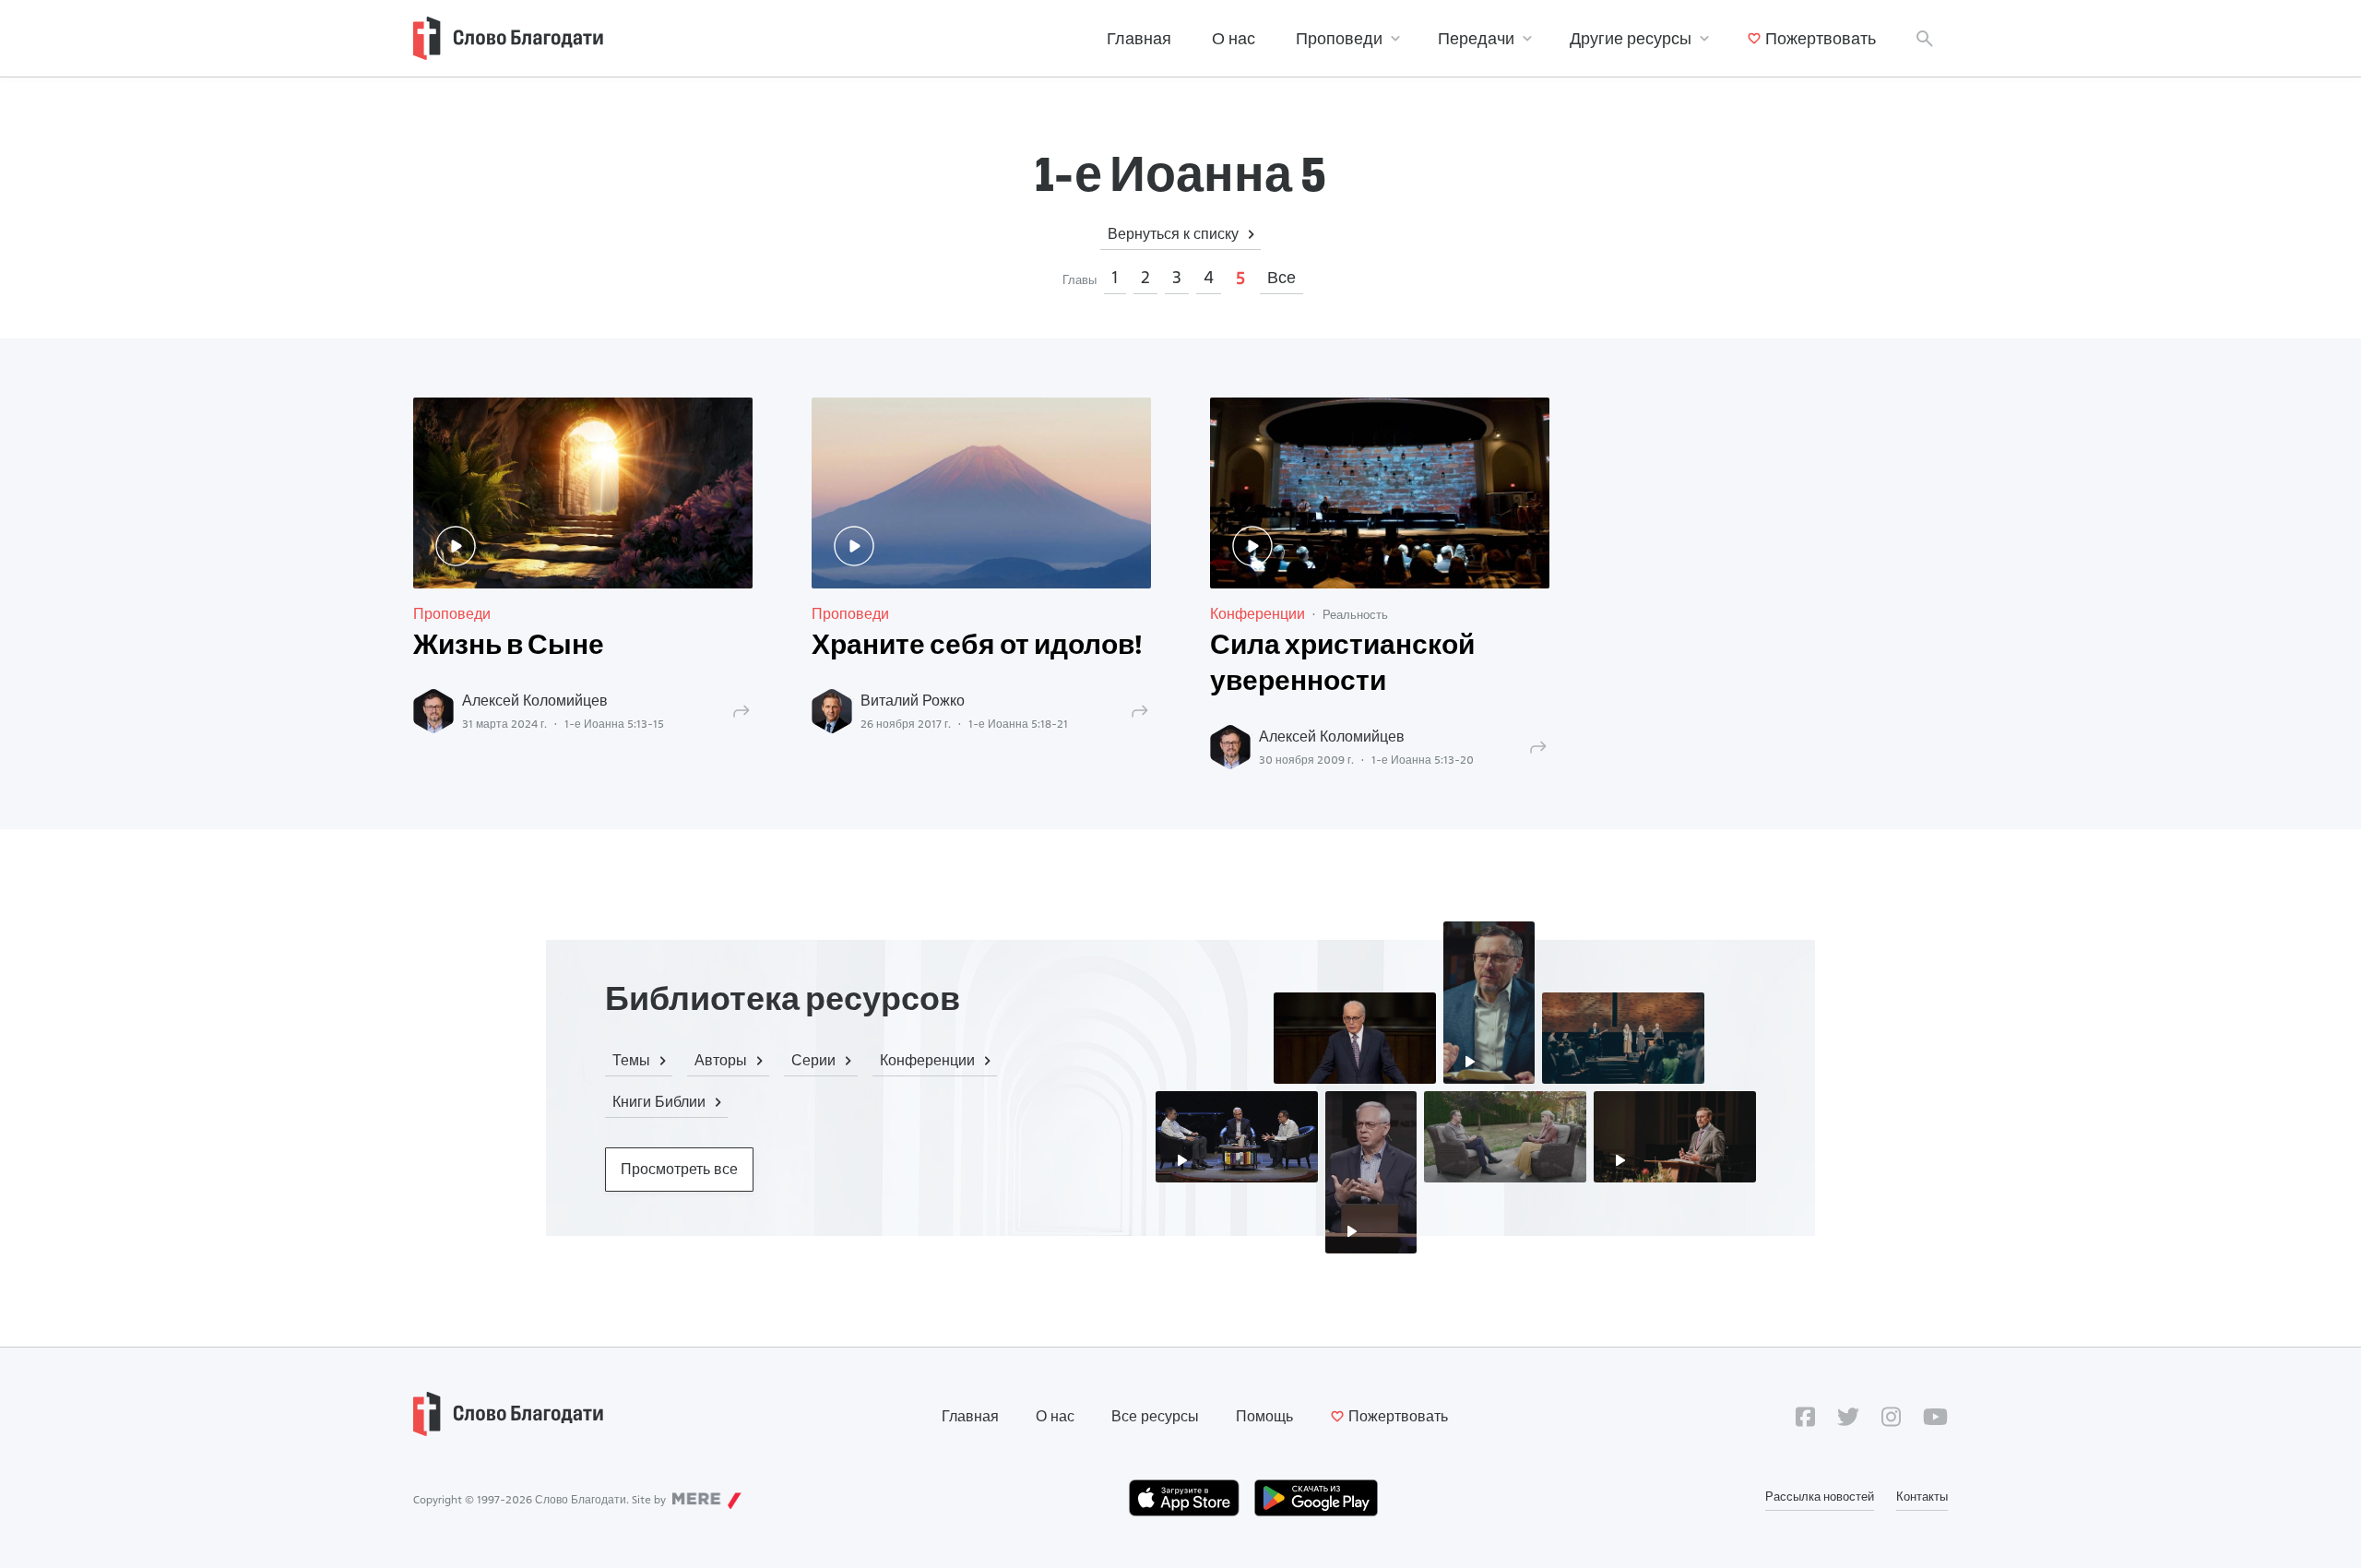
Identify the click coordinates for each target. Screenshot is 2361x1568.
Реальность (1355, 614)
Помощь (1264, 1416)
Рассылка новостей (1820, 1496)
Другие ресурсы (1631, 38)
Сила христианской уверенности (1342, 665)
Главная (1139, 38)
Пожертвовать (1821, 38)
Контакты (1922, 1496)
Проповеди (1339, 38)
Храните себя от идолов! (977, 647)
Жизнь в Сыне (509, 647)
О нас (1234, 38)
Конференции (1258, 614)
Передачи (1476, 38)
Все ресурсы (1155, 1416)
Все (1281, 277)
